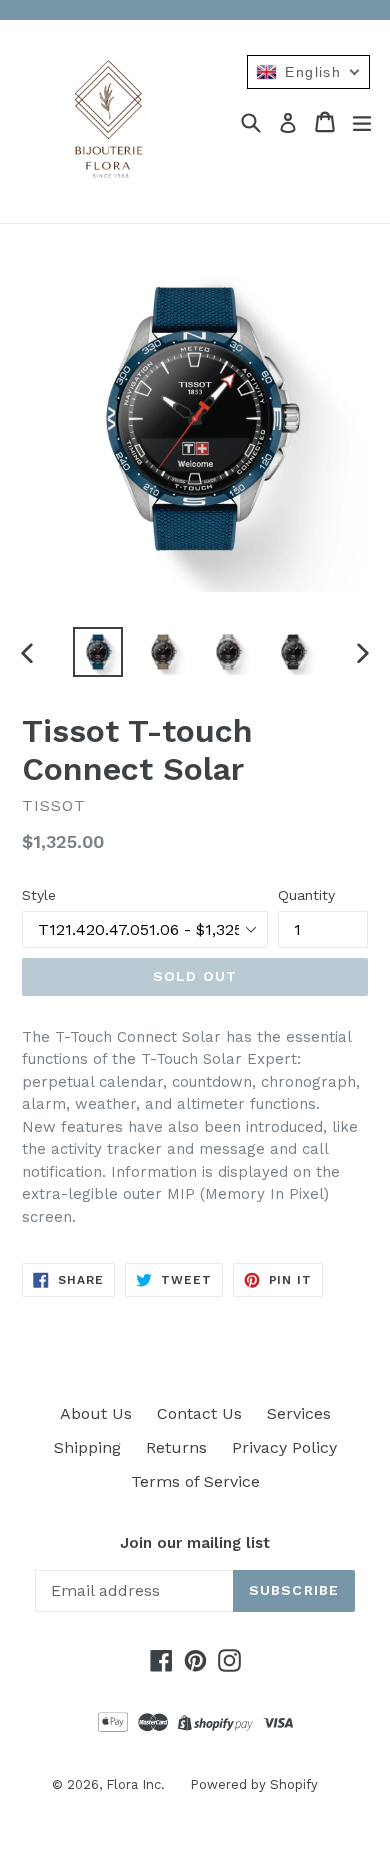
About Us (96, 1413)
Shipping (87, 1447)
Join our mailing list (195, 1543)
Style (39, 895)
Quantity (306, 895)
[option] (97, 652)
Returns (176, 1447)
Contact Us (199, 1413)
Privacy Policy (284, 1447)
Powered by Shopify (254, 1784)
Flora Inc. (135, 1784)
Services (299, 1413)
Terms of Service (195, 1481)
